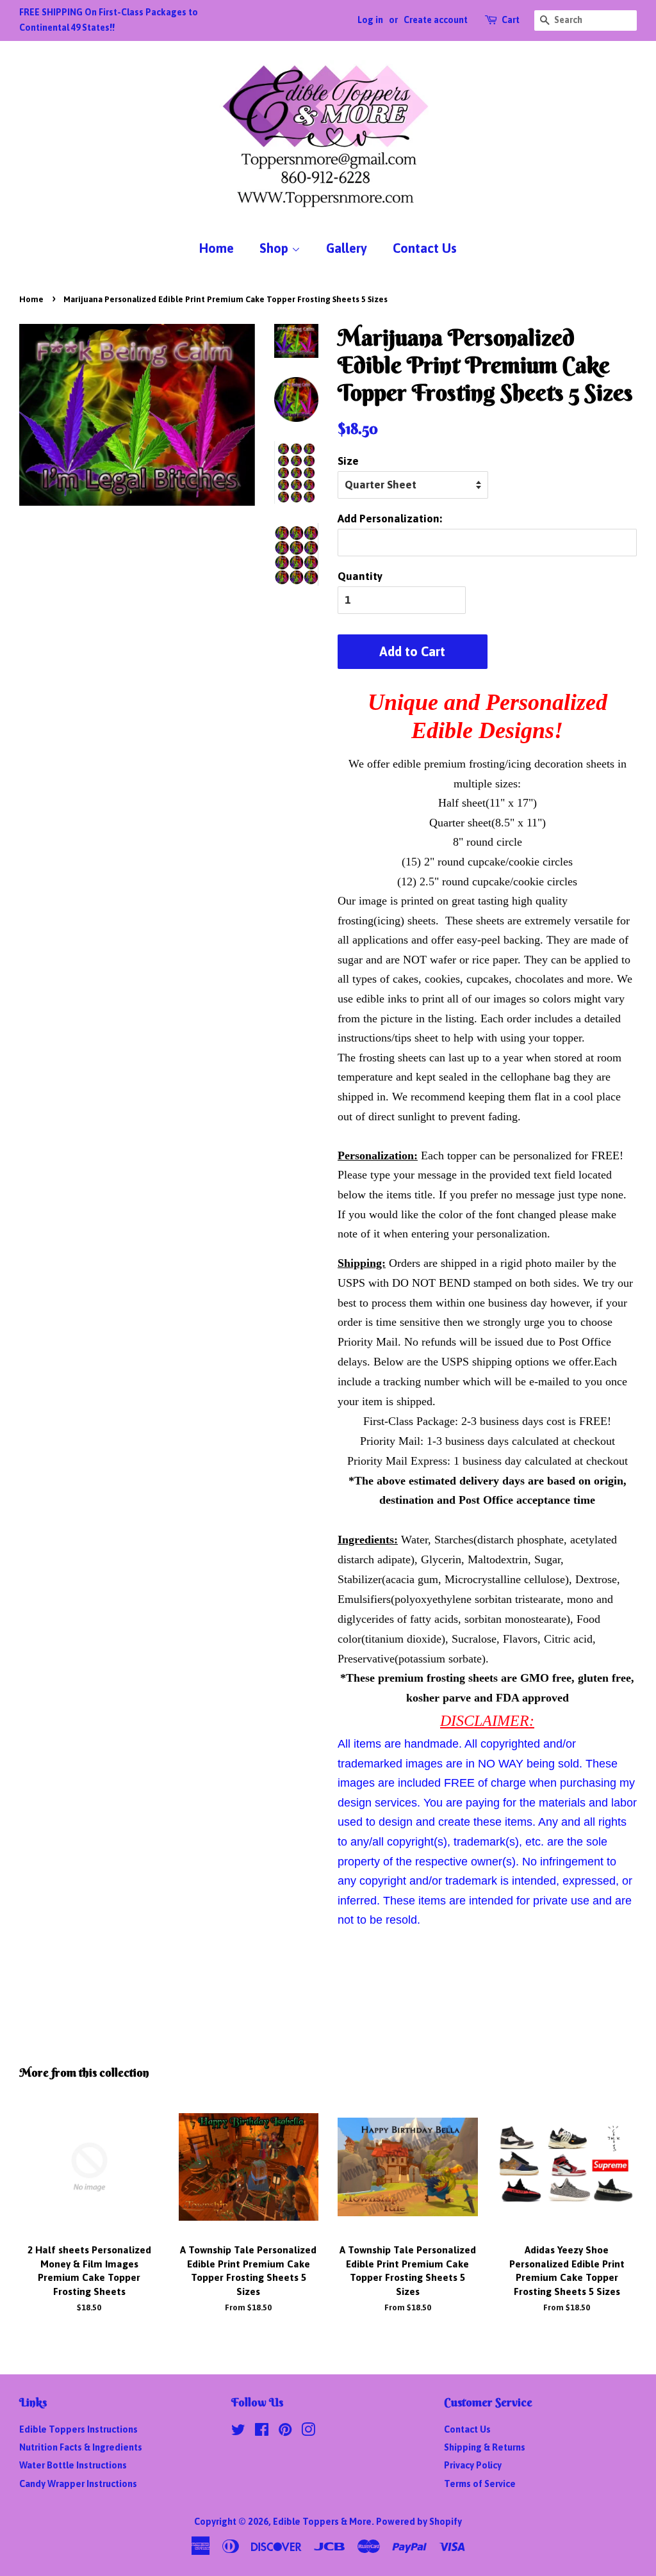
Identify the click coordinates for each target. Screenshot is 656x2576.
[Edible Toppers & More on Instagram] (308, 2432)
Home (217, 248)
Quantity (360, 576)
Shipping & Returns (485, 2447)
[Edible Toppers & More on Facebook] (262, 2432)
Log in (370, 20)
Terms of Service (480, 2484)
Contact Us (425, 248)
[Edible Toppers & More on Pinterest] (285, 2432)
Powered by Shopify (419, 2522)
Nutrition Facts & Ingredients (81, 2447)
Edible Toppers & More (322, 2522)
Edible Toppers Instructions (78, 2429)
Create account (436, 20)
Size (348, 461)
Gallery (347, 248)
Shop (275, 248)
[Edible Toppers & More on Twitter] (238, 2432)
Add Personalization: (390, 519)
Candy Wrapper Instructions (78, 2484)
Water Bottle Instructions (73, 2465)
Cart (511, 20)
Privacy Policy (473, 2465)
